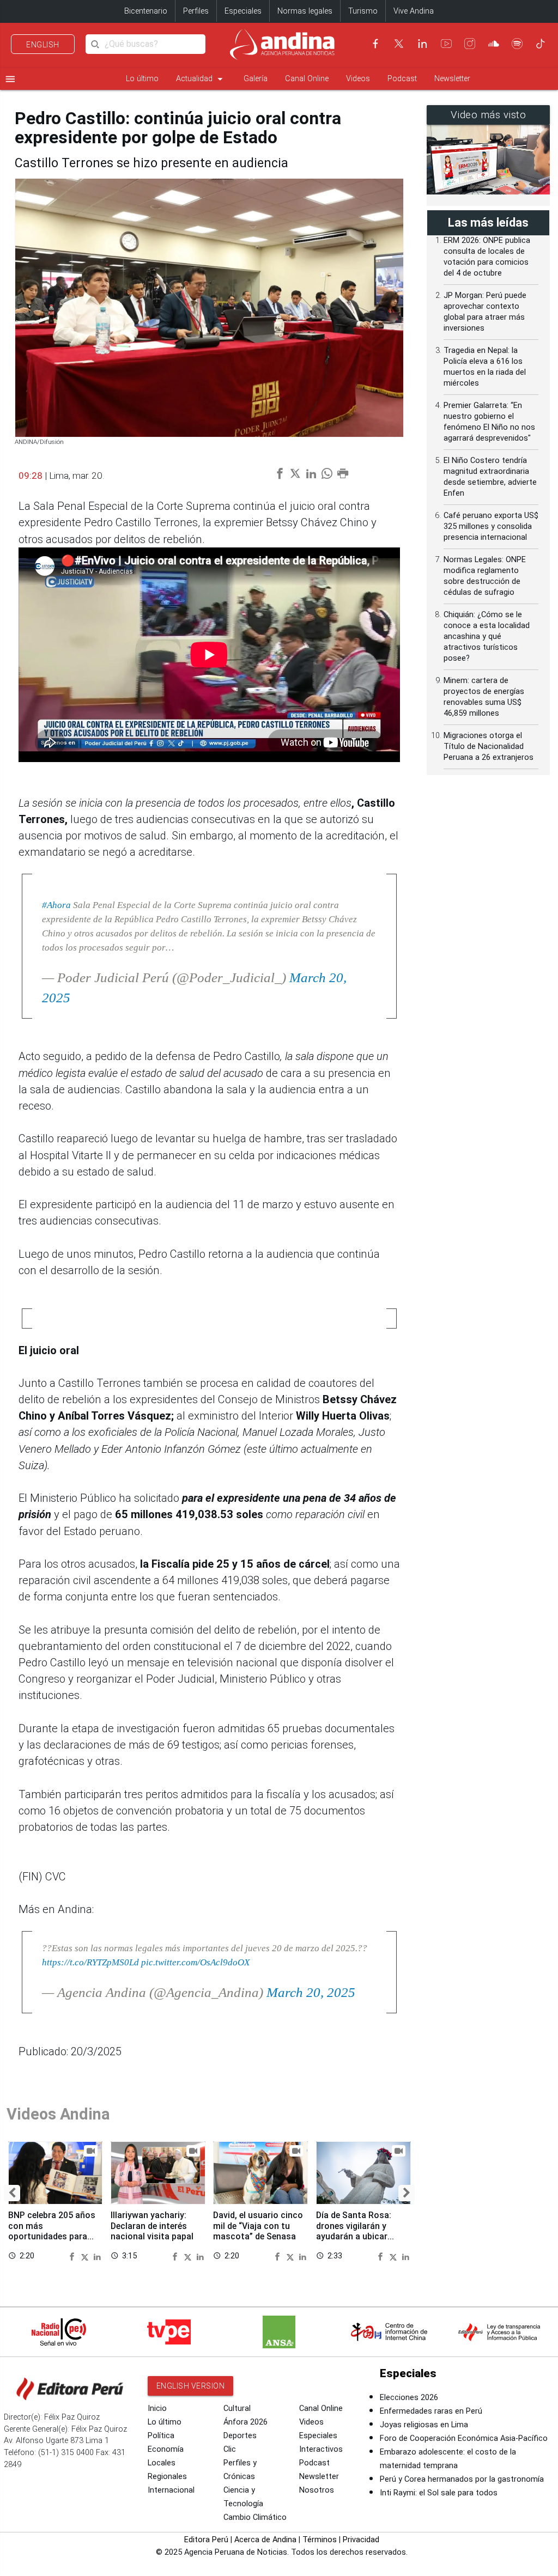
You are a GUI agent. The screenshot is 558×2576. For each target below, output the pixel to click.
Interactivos (321, 2449)
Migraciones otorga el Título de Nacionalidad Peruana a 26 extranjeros (489, 747)
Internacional (171, 2490)
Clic (230, 2449)
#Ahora (56, 905)
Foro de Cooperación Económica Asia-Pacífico (464, 2438)
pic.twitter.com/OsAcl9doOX (195, 1962)
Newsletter (452, 79)
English (43, 45)
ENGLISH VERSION (191, 2386)
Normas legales (305, 11)
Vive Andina (414, 11)
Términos (320, 2540)
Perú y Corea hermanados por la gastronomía (462, 2479)
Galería (256, 79)
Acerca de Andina (265, 2540)
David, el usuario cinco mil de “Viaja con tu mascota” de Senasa (258, 2225)
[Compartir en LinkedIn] (97, 2256)
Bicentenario (146, 11)
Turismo (363, 11)
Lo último (142, 79)
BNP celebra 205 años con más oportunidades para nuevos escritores (52, 2231)
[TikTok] (541, 44)
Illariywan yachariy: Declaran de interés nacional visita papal (152, 2225)
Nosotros (317, 2490)
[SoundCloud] (494, 44)
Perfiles (196, 11)
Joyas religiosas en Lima (424, 2425)
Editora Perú (206, 2540)
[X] (399, 44)
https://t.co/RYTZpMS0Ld (90, 1962)
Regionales (167, 2477)
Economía (166, 2449)
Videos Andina (58, 2114)
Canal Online (307, 79)
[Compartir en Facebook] (74, 2256)
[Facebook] (375, 44)
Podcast (402, 79)
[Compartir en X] (86, 2256)
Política (161, 2436)
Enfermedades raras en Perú (431, 2411)
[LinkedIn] (422, 44)
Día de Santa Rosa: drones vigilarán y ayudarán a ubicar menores (354, 2231)
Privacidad (361, 2540)
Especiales (243, 11)
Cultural (237, 2408)
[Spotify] (517, 44)
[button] (12, 2193)
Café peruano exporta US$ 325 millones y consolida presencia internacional (491, 526)
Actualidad (201, 79)
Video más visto (489, 115)
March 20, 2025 (311, 1992)
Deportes (240, 2436)
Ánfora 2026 (245, 2422)
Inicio (157, 2408)
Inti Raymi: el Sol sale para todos (439, 2493)
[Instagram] (470, 44)
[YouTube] (446, 44)
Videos (358, 79)
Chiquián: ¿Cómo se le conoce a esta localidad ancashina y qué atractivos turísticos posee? (487, 637)
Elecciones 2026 (409, 2398)
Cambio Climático (255, 2517)
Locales (162, 2463)
